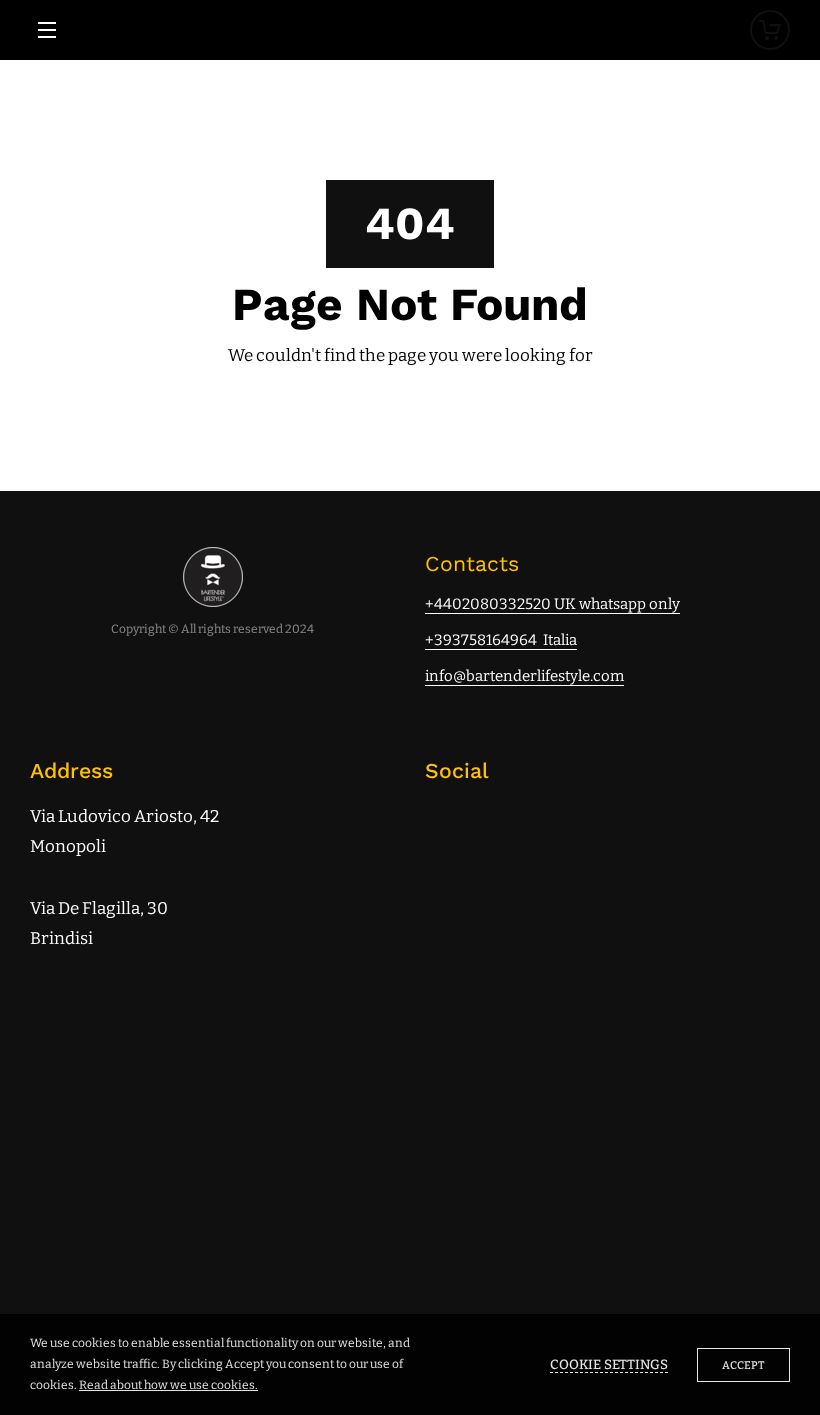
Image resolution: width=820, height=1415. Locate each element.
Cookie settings (609, 1365)
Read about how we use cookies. (168, 1385)
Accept (743, 1365)
